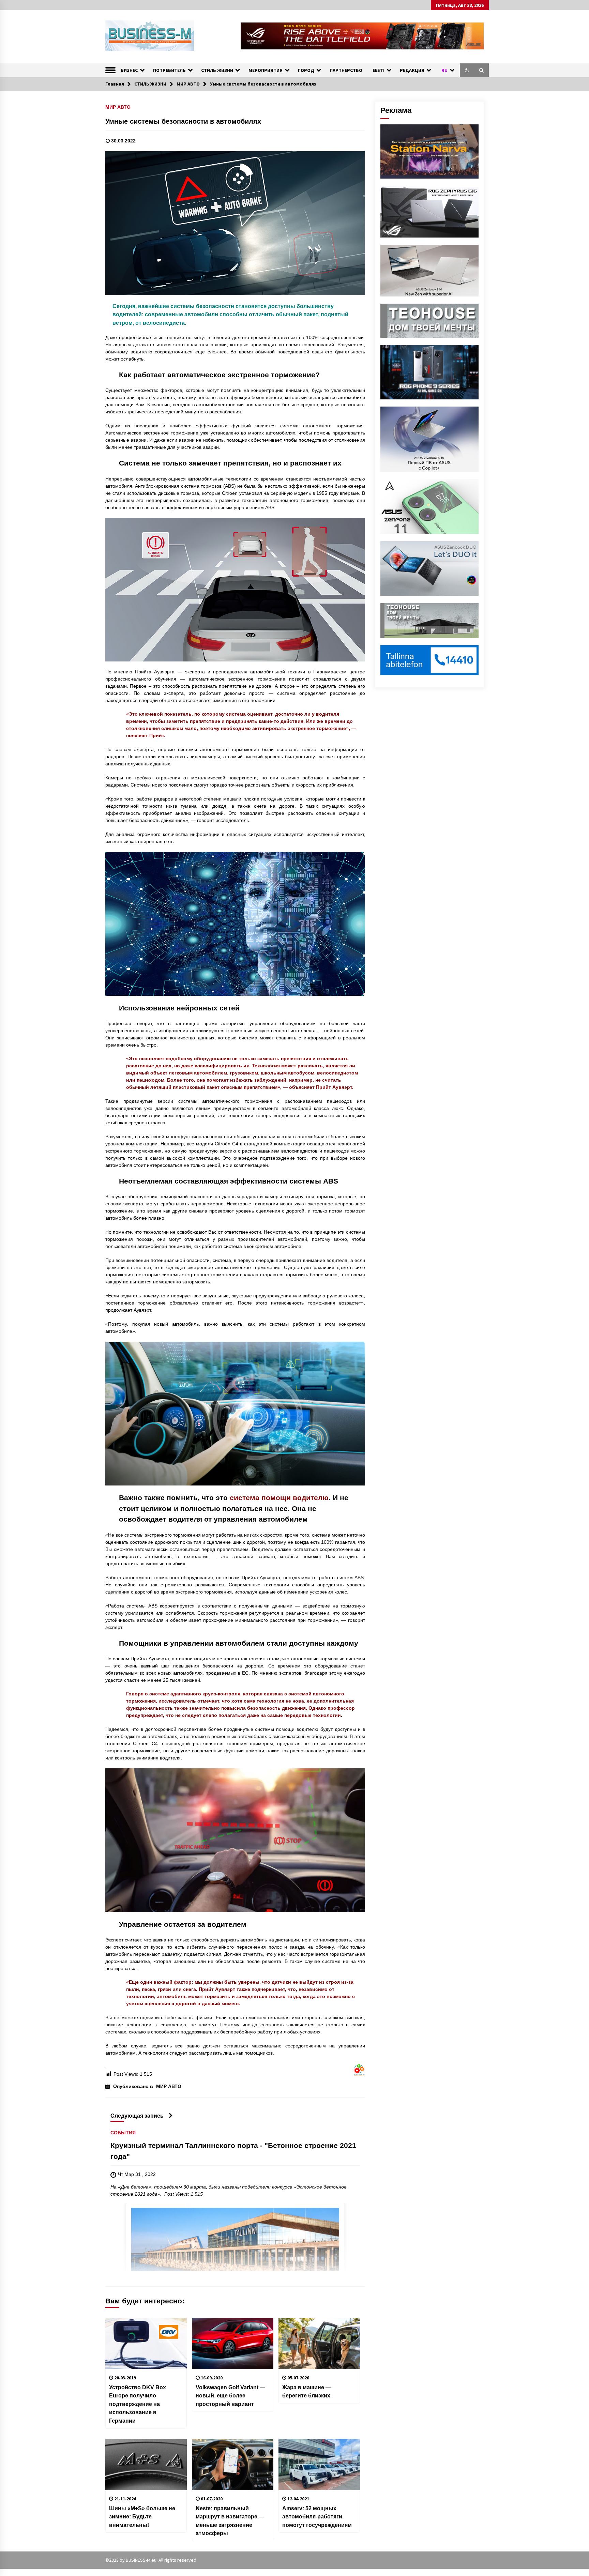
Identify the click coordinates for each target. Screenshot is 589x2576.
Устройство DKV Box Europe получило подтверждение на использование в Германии (138, 2404)
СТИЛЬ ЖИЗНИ (217, 70)
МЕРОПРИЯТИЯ (266, 70)
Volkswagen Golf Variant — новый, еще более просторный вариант (230, 2396)
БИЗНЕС (129, 70)
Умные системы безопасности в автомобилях (183, 121)
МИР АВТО (118, 107)
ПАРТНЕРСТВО (346, 70)
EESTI (379, 70)
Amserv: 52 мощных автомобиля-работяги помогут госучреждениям (317, 2517)
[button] (467, 70)
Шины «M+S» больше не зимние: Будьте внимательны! (142, 2517)
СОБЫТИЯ (123, 2133)
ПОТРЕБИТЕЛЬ (169, 70)
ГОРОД (306, 70)
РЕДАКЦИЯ (412, 70)
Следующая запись (137, 2116)
